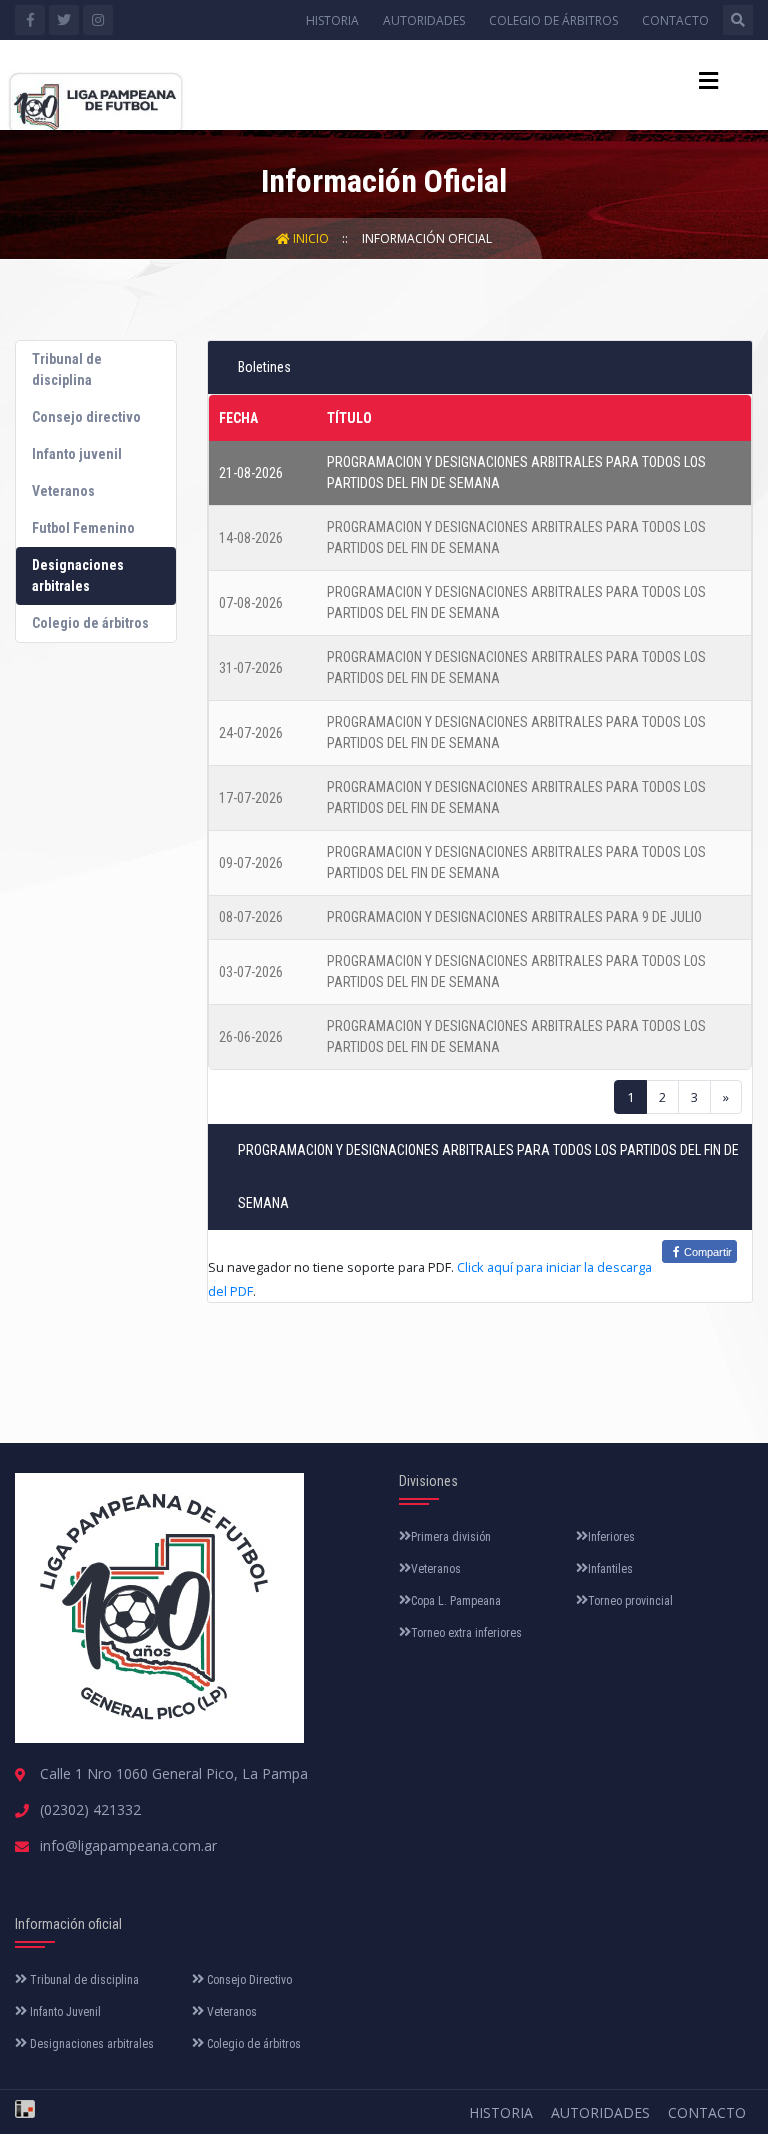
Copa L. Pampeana (456, 1601)
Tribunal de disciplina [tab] (67, 369)
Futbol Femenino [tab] (83, 528)
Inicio (311, 238)
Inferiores (611, 1537)
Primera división (451, 1537)
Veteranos (436, 1569)
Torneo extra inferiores (466, 1633)
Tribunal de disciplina (83, 1980)
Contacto (675, 20)
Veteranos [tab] (63, 491)
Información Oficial (427, 238)
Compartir (708, 1252)
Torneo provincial (630, 1601)
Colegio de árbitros (553, 20)
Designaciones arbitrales (90, 2044)
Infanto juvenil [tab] (77, 454)
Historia (332, 20)
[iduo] (25, 2102)
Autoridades (424, 20)
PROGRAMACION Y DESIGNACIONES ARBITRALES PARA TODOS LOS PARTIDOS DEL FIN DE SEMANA (516, 472)
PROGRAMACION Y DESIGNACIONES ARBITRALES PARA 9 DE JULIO (514, 917)
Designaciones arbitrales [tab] (78, 575)
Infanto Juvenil (64, 2012)
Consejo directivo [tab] (86, 417)
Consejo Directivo (248, 1980)
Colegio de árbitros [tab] (90, 623)
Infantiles (610, 1569)
